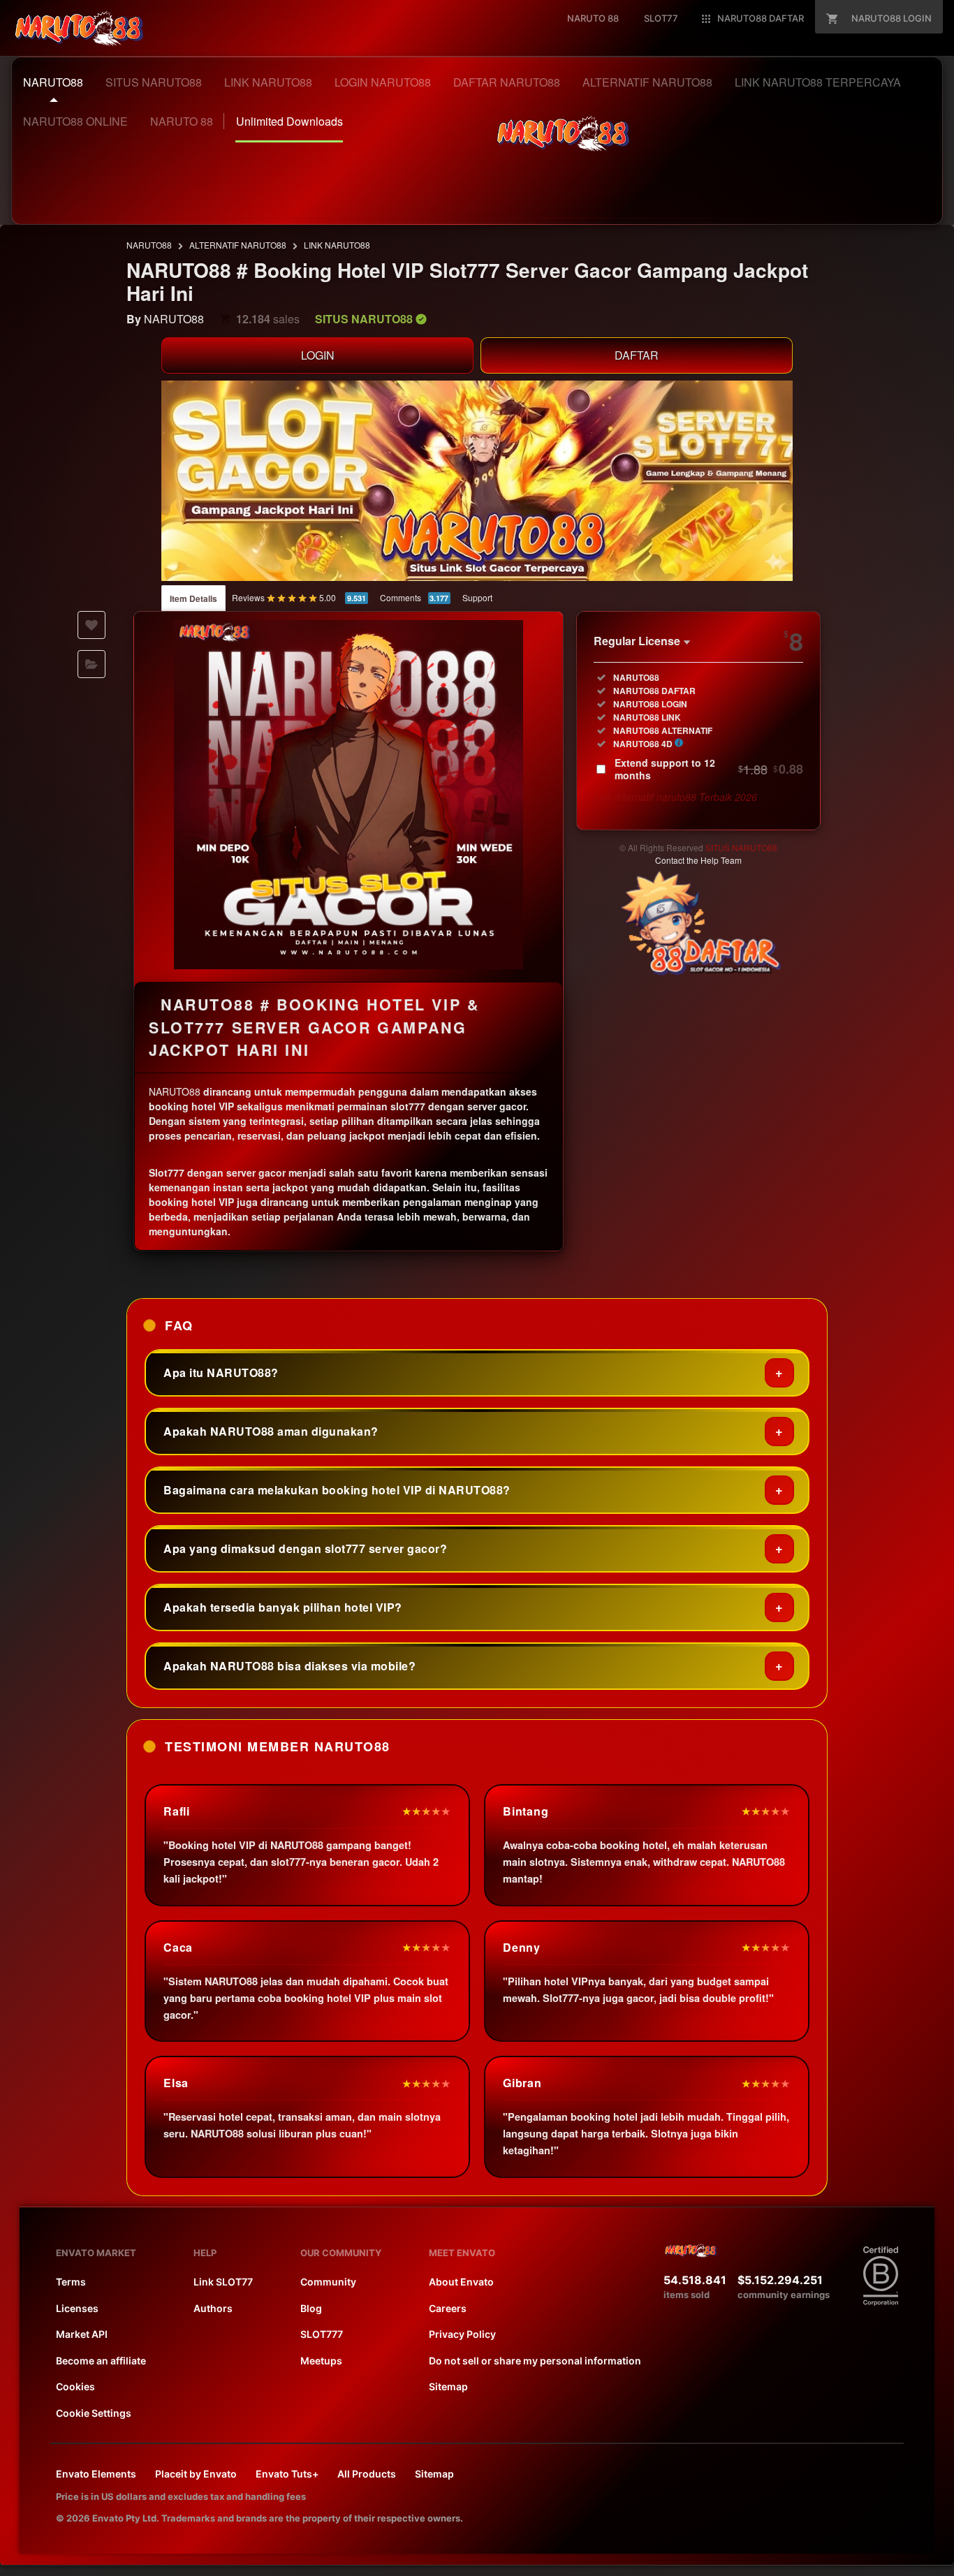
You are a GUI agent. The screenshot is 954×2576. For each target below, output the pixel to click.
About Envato (461, 2282)
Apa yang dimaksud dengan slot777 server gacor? (305, 1548)
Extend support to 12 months (709, 769)
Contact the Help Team (698, 860)
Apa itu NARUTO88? (221, 1372)
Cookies (75, 2386)
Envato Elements (96, 2474)
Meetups (321, 2361)
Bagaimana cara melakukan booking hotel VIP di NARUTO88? (337, 1490)
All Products (367, 2474)
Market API (82, 2334)
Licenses (77, 2308)
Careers (448, 2308)
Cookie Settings (94, 2413)
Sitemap (448, 2386)
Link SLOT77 (223, 2282)
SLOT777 (322, 2334)
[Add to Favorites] (91, 625)
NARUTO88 (149, 245)
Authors (213, 2308)
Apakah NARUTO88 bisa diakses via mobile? (289, 1666)
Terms (71, 2282)
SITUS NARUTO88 (741, 847)
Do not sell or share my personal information (535, 2361)
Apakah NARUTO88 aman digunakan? (271, 1431)
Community (328, 2282)
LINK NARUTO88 (337, 245)
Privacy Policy (462, 2334)
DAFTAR (637, 355)
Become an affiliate (101, 2361)
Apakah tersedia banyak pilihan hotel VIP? (283, 1607)
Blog (311, 2308)
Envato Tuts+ (287, 2474)
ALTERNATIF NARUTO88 (238, 245)
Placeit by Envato (196, 2474)
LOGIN (318, 355)
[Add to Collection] (91, 664)
